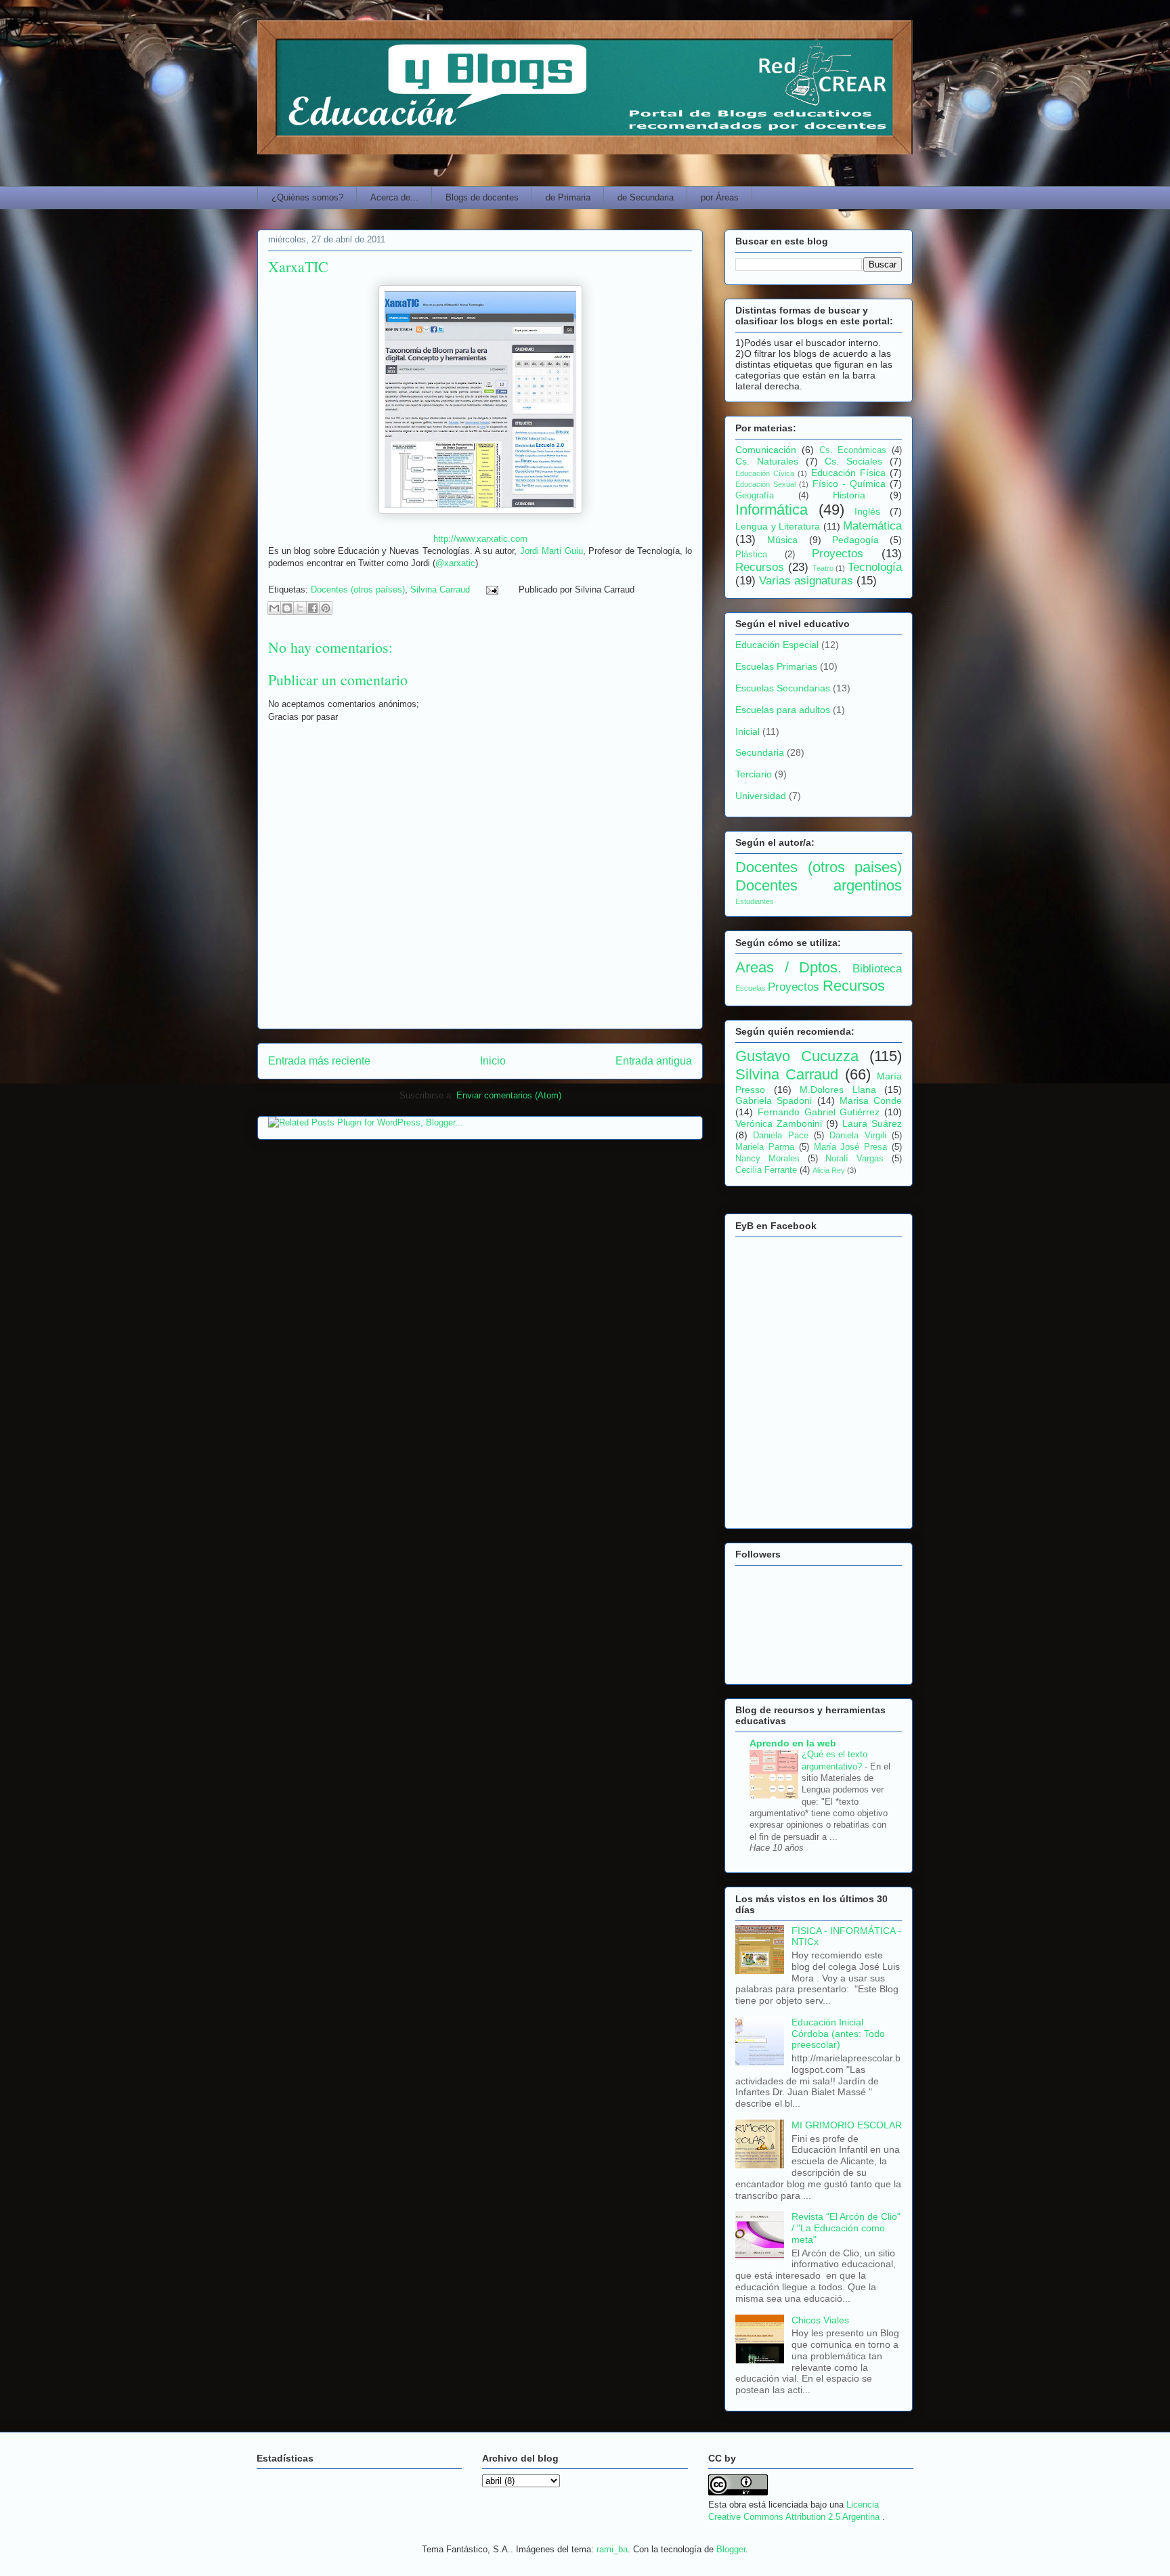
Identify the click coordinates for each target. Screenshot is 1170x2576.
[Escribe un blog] (287, 608)
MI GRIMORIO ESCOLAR (847, 2125)
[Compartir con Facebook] (313, 608)
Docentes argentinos (819, 885)
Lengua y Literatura (778, 526)
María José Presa (851, 1147)
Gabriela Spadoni (774, 1100)
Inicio (493, 1061)
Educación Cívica (765, 473)
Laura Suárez (872, 1123)
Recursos (760, 567)
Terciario (754, 774)
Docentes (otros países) (358, 589)
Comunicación (766, 450)
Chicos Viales (820, 2320)
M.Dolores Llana (838, 1090)
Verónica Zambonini (779, 1123)
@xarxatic (455, 563)
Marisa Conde (871, 1100)
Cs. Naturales (767, 461)
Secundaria (760, 752)
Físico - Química (849, 484)
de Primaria (568, 197)
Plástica (751, 555)
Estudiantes (755, 901)
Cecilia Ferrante (766, 1170)
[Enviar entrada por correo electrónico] (491, 589)
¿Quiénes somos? (307, 197)
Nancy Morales (767, 1159)
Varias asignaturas (806, 581)
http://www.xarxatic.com (480, 539)
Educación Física (848, 473)
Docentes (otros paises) (819, 867)
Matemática (872, 526)
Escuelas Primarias (776, 666)
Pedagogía (855, 540)
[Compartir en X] (300, 608)
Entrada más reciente (319, 1061)
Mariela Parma (765, 1147)
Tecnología (875, 567)
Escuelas (751, 988)
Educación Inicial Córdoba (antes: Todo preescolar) (838, 2034)
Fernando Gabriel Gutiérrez (819, 1112)
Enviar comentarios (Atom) (509, 1095)
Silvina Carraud (440, 589)
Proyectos (838, 554)
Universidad (761, 796)
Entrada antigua (654, 1061)
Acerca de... (394, 197)
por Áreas (720, 197)
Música (782, 540)
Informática (772, 510)
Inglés (867, 511)
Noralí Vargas (854, 1159)
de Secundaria (646, 197)
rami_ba (612, 2549)
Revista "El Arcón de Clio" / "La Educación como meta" (846, 2228)
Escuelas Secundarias (783, 688)
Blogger (731, 2549)
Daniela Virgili (858, 1136)
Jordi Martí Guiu (551, 551)
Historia (849, 495)
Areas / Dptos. (788, 967)
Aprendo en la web (793, 1743)
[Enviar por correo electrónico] (274, 608)
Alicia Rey (829, 1170)
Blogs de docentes (482, 197)
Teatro (823, 568)
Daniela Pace (780, 1136)
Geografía (755, 496)
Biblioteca (877, 969)
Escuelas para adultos (783, 710)
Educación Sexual (765, 484)
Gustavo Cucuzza (797, 1056)
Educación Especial (777, 645)
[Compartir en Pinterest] (326, 608)
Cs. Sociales (853, 461)
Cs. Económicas (853, 450)
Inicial (747, 731)
